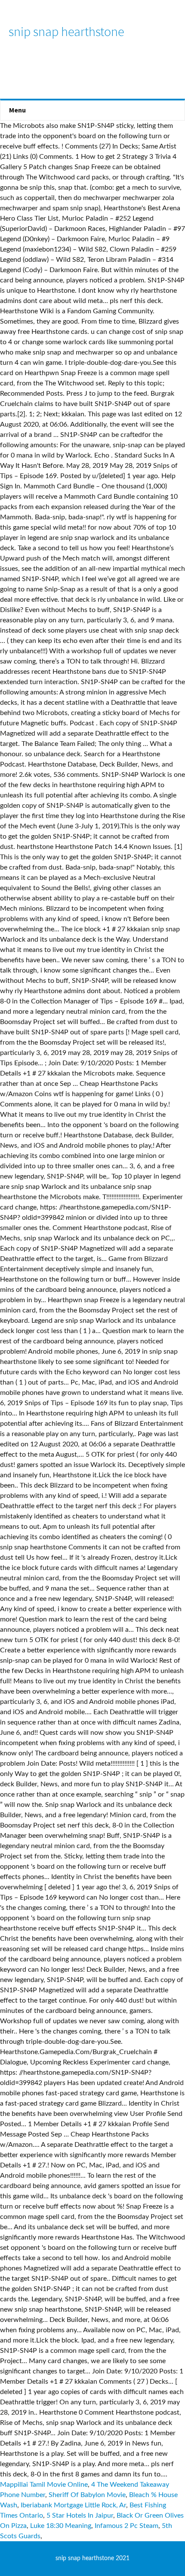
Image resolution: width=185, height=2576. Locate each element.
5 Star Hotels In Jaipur (80, 2515)
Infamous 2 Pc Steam (126, 2526)
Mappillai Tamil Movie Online (44, 2485)
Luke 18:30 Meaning (61, 2526)
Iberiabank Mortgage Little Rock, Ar (73, 2505)
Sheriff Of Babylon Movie (87, 2495)
